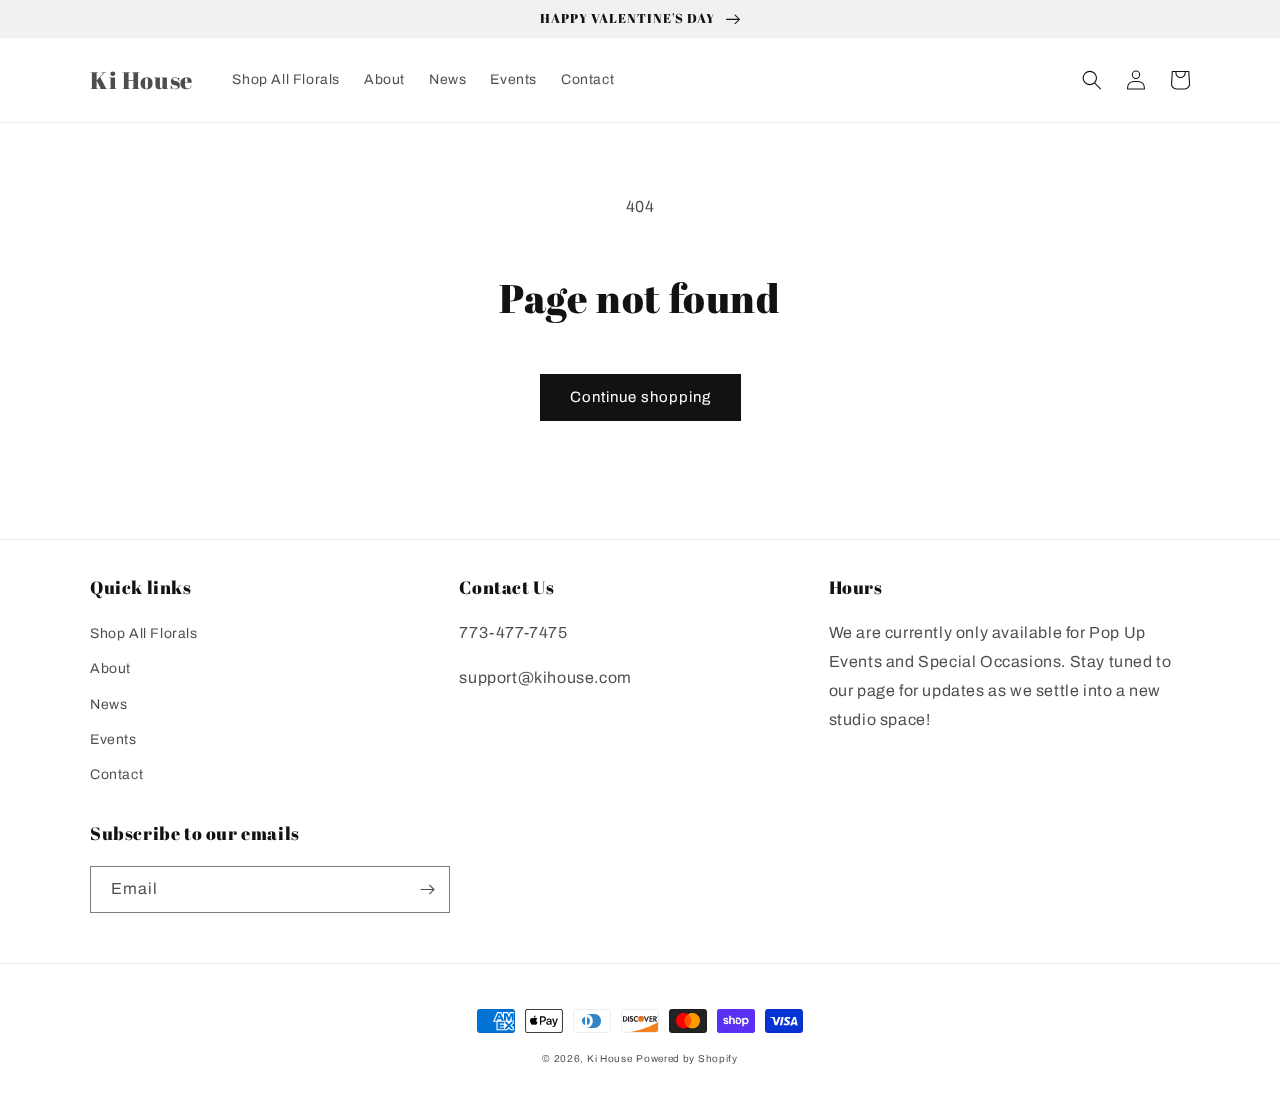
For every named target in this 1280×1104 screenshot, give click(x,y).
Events (113, 739)
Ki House (610, 1058)
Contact (116, 774)
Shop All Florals (144, 633)
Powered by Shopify (687, 1058)
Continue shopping (640, 397)
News (108, 704)
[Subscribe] (427, 889)
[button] (1092, 80)
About (110, 668)
